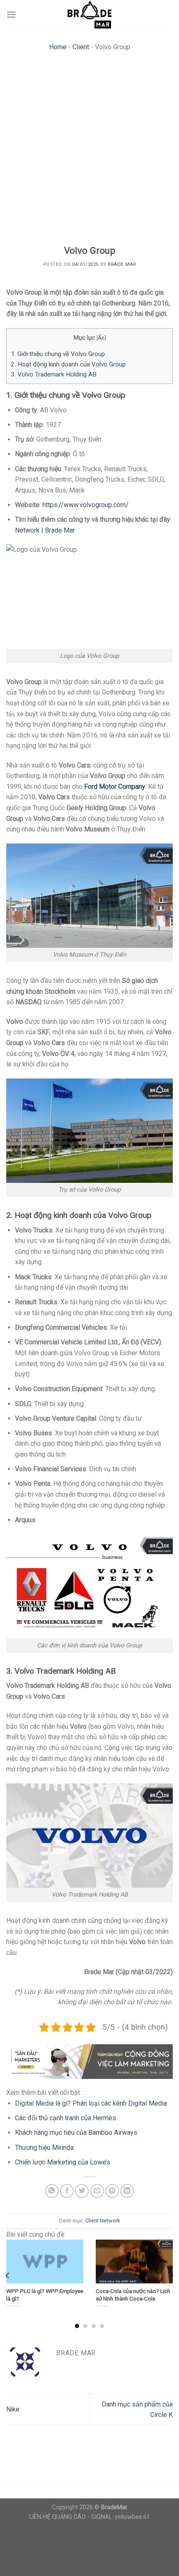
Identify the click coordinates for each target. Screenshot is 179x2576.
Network (110, 2221)
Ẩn (101, 338)
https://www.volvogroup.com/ (86, 505)
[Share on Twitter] (82, 2191)
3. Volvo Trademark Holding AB (54, 374)
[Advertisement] (89, 151)
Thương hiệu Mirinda (44, 2148)
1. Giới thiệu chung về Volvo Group (58, 354)
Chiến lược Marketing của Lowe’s (63, 2162)
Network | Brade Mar (45, 530)
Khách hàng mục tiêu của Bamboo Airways (76, 2133)
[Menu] (11, 14)
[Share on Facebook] (67, 2191)
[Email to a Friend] (97, 2191)
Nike (13, 2409)
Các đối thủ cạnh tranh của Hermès (66, 2118)
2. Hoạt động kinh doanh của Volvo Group (68, 364)
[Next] (171, 2275)
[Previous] (8, 2275)
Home (58, 47)
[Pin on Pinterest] (112, 2191)
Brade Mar (122, 264)
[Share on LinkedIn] (127, 2191)
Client (81, 47)
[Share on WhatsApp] (52, 2191)
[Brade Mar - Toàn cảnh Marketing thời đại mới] (89, 15)
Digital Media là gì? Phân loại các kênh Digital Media (91, 2103)
